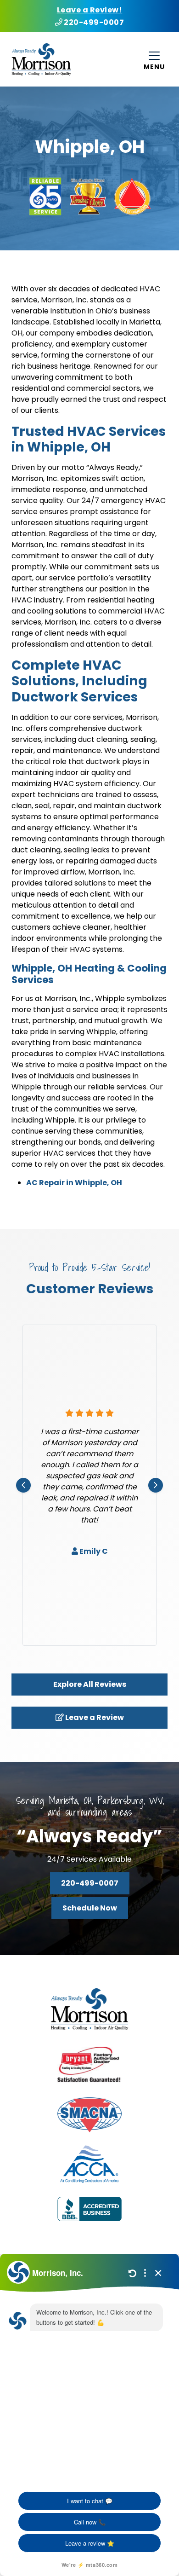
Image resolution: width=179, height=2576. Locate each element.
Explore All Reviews (90, 1684)
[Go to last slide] (23, 1485)
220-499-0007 (93, 22)
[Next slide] (156, 1485)
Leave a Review (94, 1717)
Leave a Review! (90, 10)
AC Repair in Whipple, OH (74, 1183)
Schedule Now (90, 1908)
